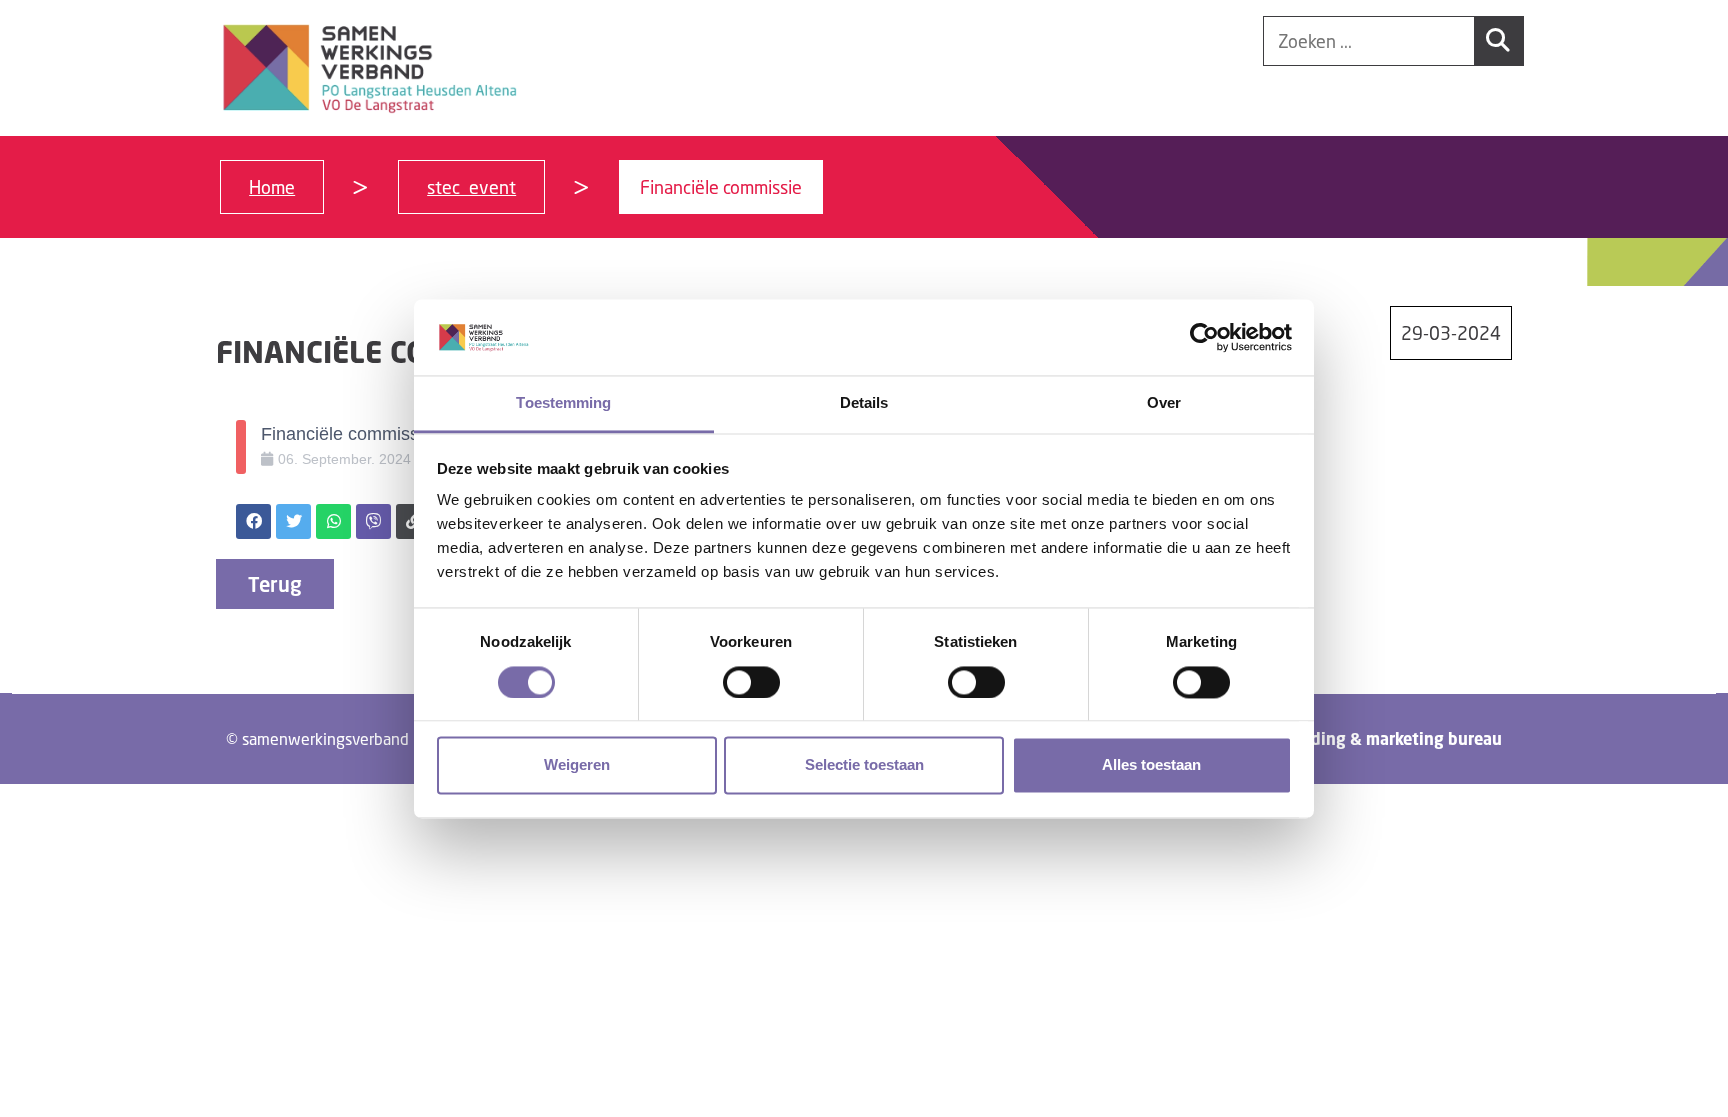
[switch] (751, 682)
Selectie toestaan (864, 765)
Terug (275, 584)
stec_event (471, 187)
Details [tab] (864, 403)
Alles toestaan (1151, 765)
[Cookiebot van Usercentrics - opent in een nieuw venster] (1204, 337)
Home (272, 187)
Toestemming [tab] (563, 403)
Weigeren (577, 765)
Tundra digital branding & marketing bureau (1332, 739)
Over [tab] (1164, 403)
